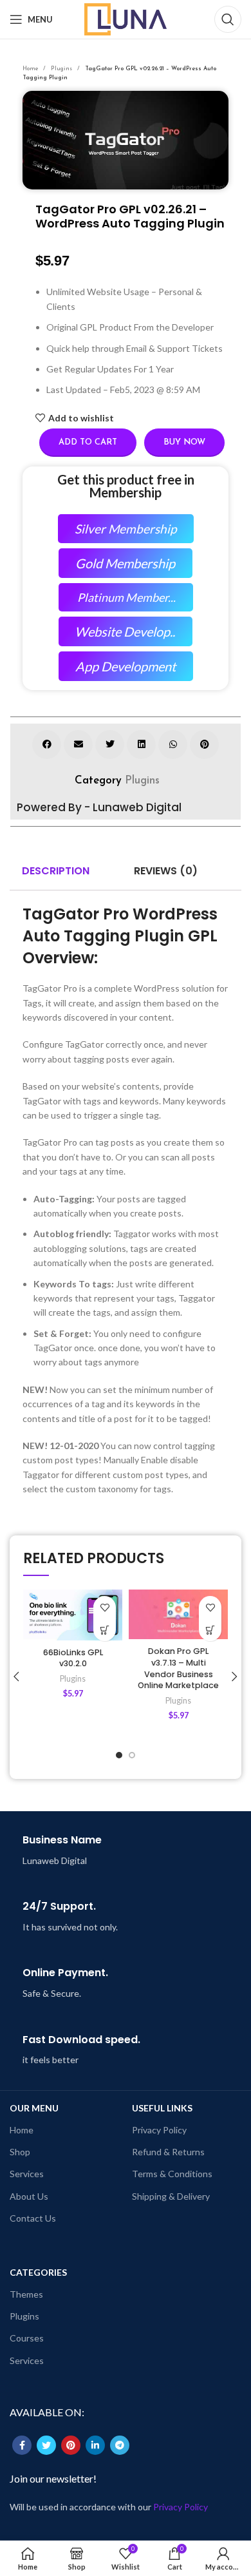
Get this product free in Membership (126, 486)
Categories (38, 2272)
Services (27, 2174)
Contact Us (33, 2218)
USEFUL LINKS (162, 2108)
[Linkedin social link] (95, 2445)
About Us (29, 2196)
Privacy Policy (159, 2130)
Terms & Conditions (172, 2174)
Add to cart (88, 442)
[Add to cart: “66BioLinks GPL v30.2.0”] (105, 1630)
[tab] (56, 871)
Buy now (184, 442)
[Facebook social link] (22, 2445)
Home (31, 69)
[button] (47, 745)
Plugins (62, 69)
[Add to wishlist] (105, 1607)
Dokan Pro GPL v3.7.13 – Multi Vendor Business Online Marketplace (178, 1668)
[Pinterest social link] (71, 2445)
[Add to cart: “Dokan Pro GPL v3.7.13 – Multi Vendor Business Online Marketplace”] (210, 1630)
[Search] (228, 19)
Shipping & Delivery (171, 2196)
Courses (27, 2338)
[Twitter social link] (46, 2445)
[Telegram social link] (120, 2445)
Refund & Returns (168, 2152)
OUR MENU (34, 2108)
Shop (20, 2152)
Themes (26, 2294)
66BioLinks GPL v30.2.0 (73, 1658)
